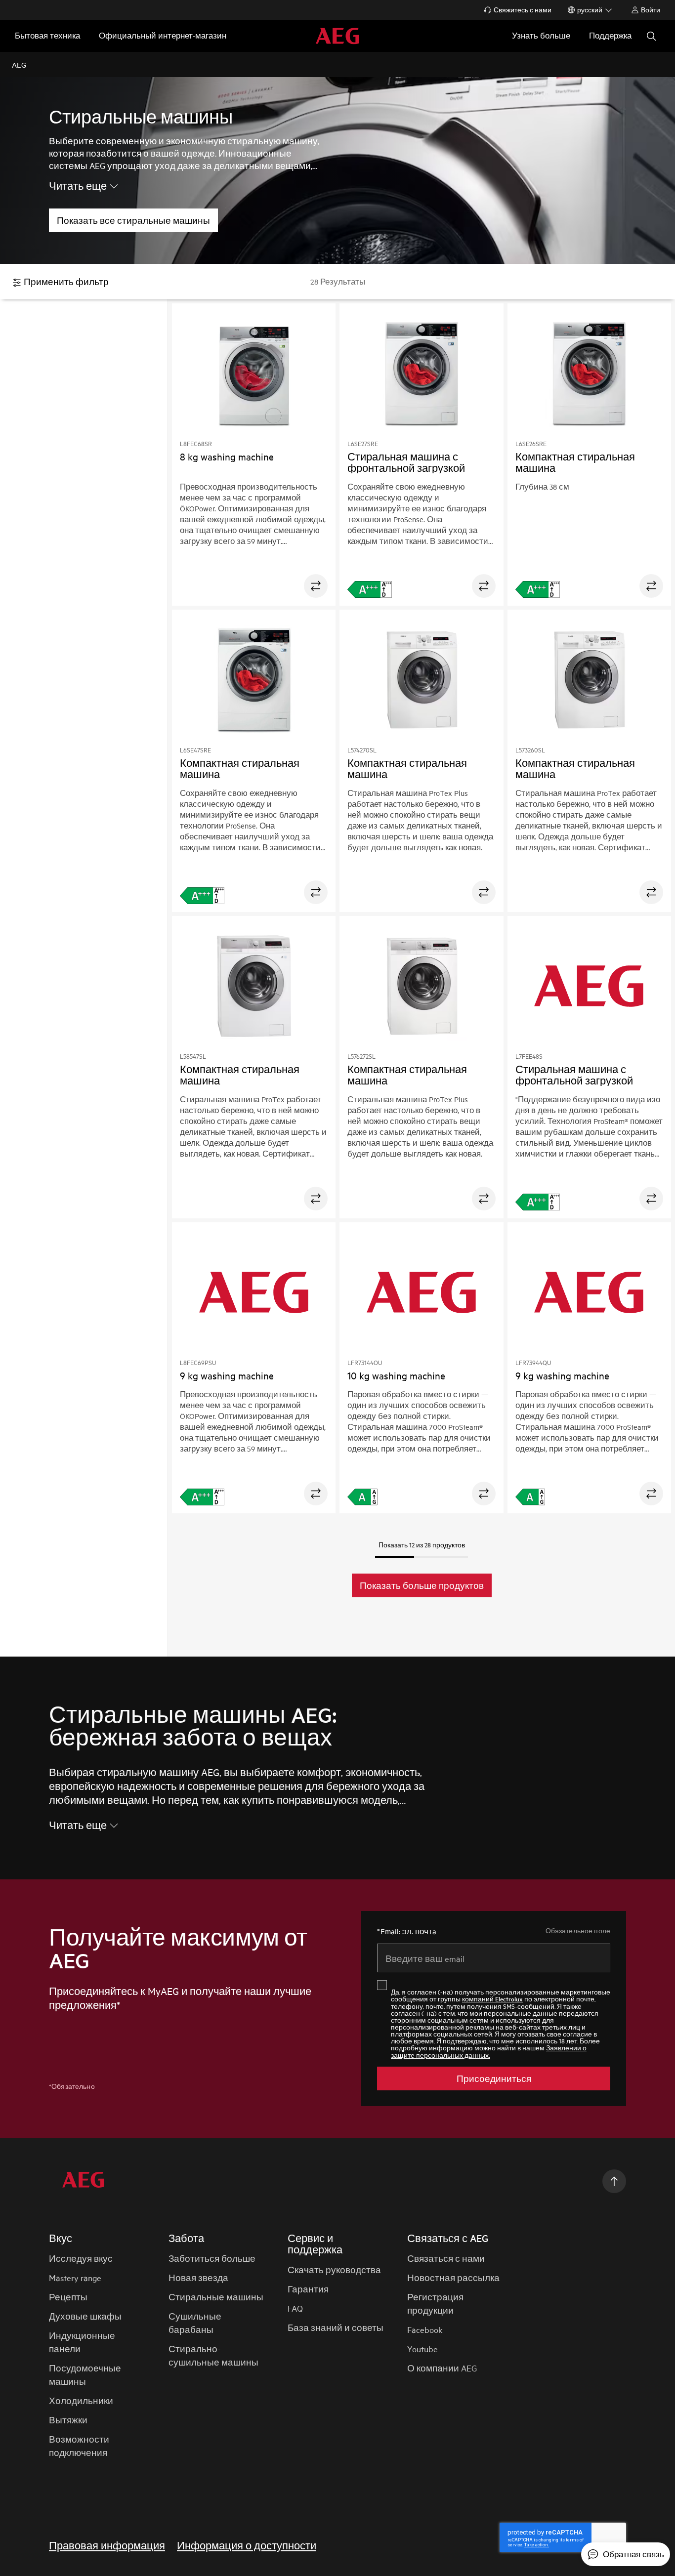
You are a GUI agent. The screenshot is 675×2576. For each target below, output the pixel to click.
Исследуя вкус (81, 2258)
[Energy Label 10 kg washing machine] (362, 1497)
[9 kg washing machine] (254, 1294)
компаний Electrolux (492, 1999)
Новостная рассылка (453, 2277)
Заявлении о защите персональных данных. (489, 2051)
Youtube (422, 2348)
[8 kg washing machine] (254, 375)
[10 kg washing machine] (422, 1294)
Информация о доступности (247, 2545)
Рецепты (68, 2297)
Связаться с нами (446, 2258)
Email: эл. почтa (407, 1931)
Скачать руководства (334, 2269)
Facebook (425, 2329)
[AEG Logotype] (83, 2181)
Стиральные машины (216, 2297)
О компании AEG (442, 2368)
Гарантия (308, 2289)
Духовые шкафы (85, 2316)
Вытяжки (68, 2420)
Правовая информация (107, 2545)
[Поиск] (651, 36)
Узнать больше (541, 35)
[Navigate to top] (614, 2181)
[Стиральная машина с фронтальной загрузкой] (422, 375)
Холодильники (81, 2400)
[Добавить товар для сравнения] (316, 586)
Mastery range (75, 2277)
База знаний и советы (336, 2327)
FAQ (295, 2308)
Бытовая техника (47, 35)
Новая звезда (198, 2277)
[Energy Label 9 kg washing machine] (530, 1497)
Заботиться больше (212, 2258)
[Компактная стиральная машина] (589, 375)
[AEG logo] (337, 36)
